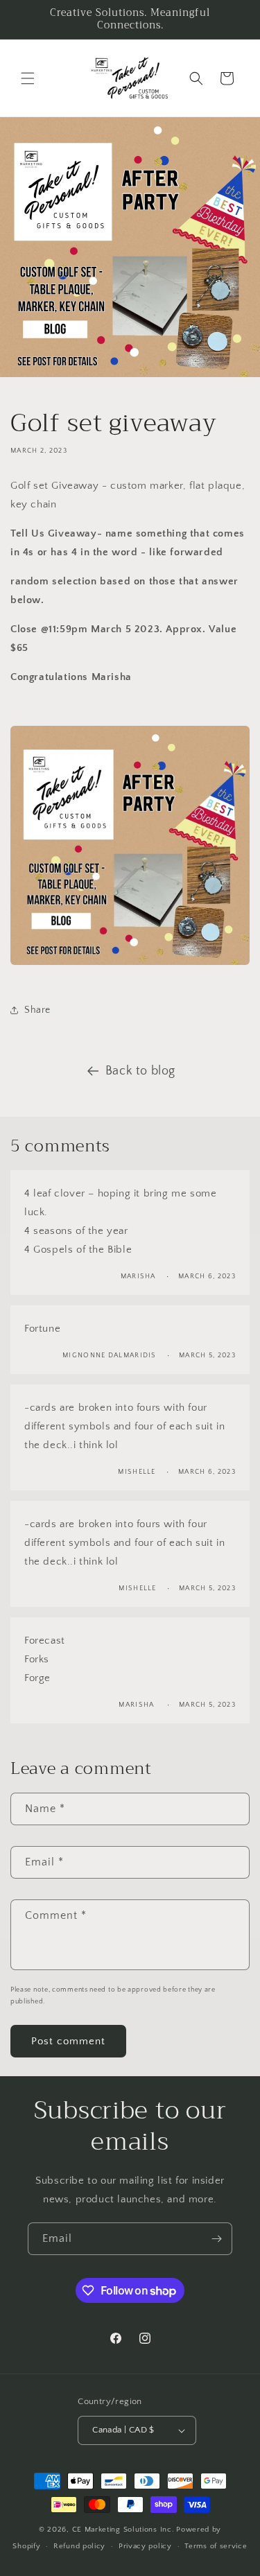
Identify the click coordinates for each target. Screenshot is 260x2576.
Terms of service (216, 2546)
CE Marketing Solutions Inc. (123, 2530)
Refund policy (79, 2546)
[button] (28, 78)
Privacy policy (145, 2546)
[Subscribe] (216, 2239)
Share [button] (37, 1010)
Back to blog (140, 1071)
